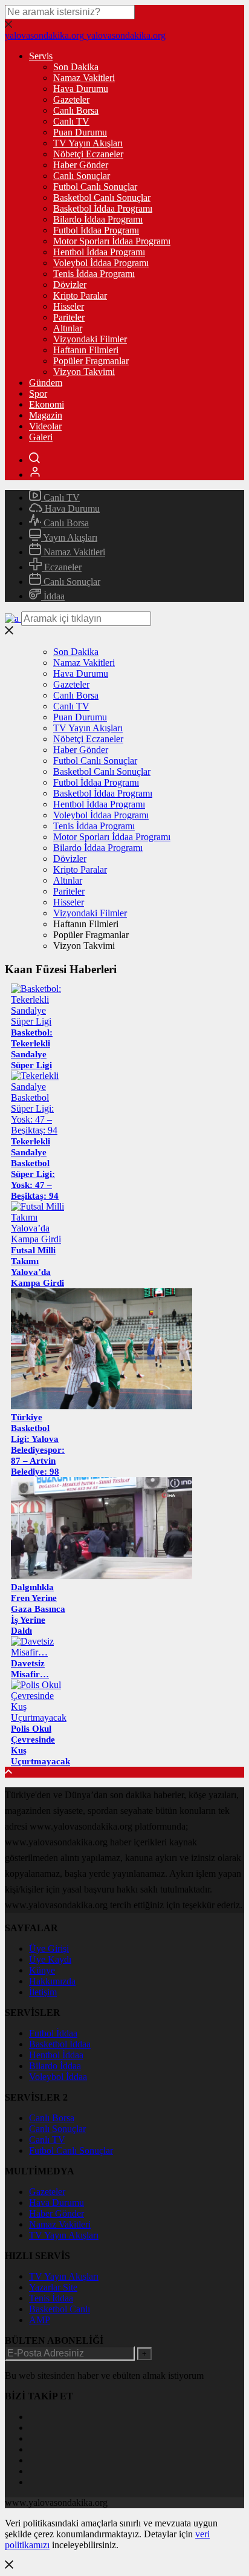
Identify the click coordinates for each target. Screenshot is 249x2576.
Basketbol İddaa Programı (103, 208)
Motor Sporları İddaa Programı (112, 241)
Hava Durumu (81, 89)
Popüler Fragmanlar (91, 361)
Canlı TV (71, 121)
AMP (40, 2320)
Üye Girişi (49, 1948)
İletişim (43, 1992)
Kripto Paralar (80, 295)
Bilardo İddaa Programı (98, 219)
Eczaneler (62, 567)
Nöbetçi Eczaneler (88, 154)
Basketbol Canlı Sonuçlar (102, 197)
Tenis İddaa (51, 2298)
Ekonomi (47, 404)
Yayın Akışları (69, 537)
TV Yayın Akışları (88, 143)
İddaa (53, 596)
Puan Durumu (80, 132)
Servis (41, 56)
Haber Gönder (81, 165)
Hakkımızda (52, 1981)
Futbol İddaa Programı (96, 230)
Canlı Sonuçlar (82, 176)
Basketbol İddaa (60, 2044)
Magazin (46, 415)
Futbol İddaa (53, 2033)
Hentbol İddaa (56, 2055)
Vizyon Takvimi (84, 372)
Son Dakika (76, 67)
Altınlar (68, 328)
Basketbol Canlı (60, 2309)
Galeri (41, 437)
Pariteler (69, 317)
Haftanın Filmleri (86, 350)
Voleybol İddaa (58, 2077)
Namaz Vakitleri (84, 78)
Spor (38, 393)
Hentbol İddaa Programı (99, 252)
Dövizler (70, 285)
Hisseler (69, 306)
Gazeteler (71, 99)
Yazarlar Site (53, 2287)
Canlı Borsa (76, 110)
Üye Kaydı (50, 1959)
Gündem (46, 383)
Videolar (45, 426)
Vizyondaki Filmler (90, 339)
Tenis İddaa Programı (94, 274)
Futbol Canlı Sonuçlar (95, 187)
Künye (42, 1970)
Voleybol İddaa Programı (101, 263)
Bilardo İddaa (55, 2066)
